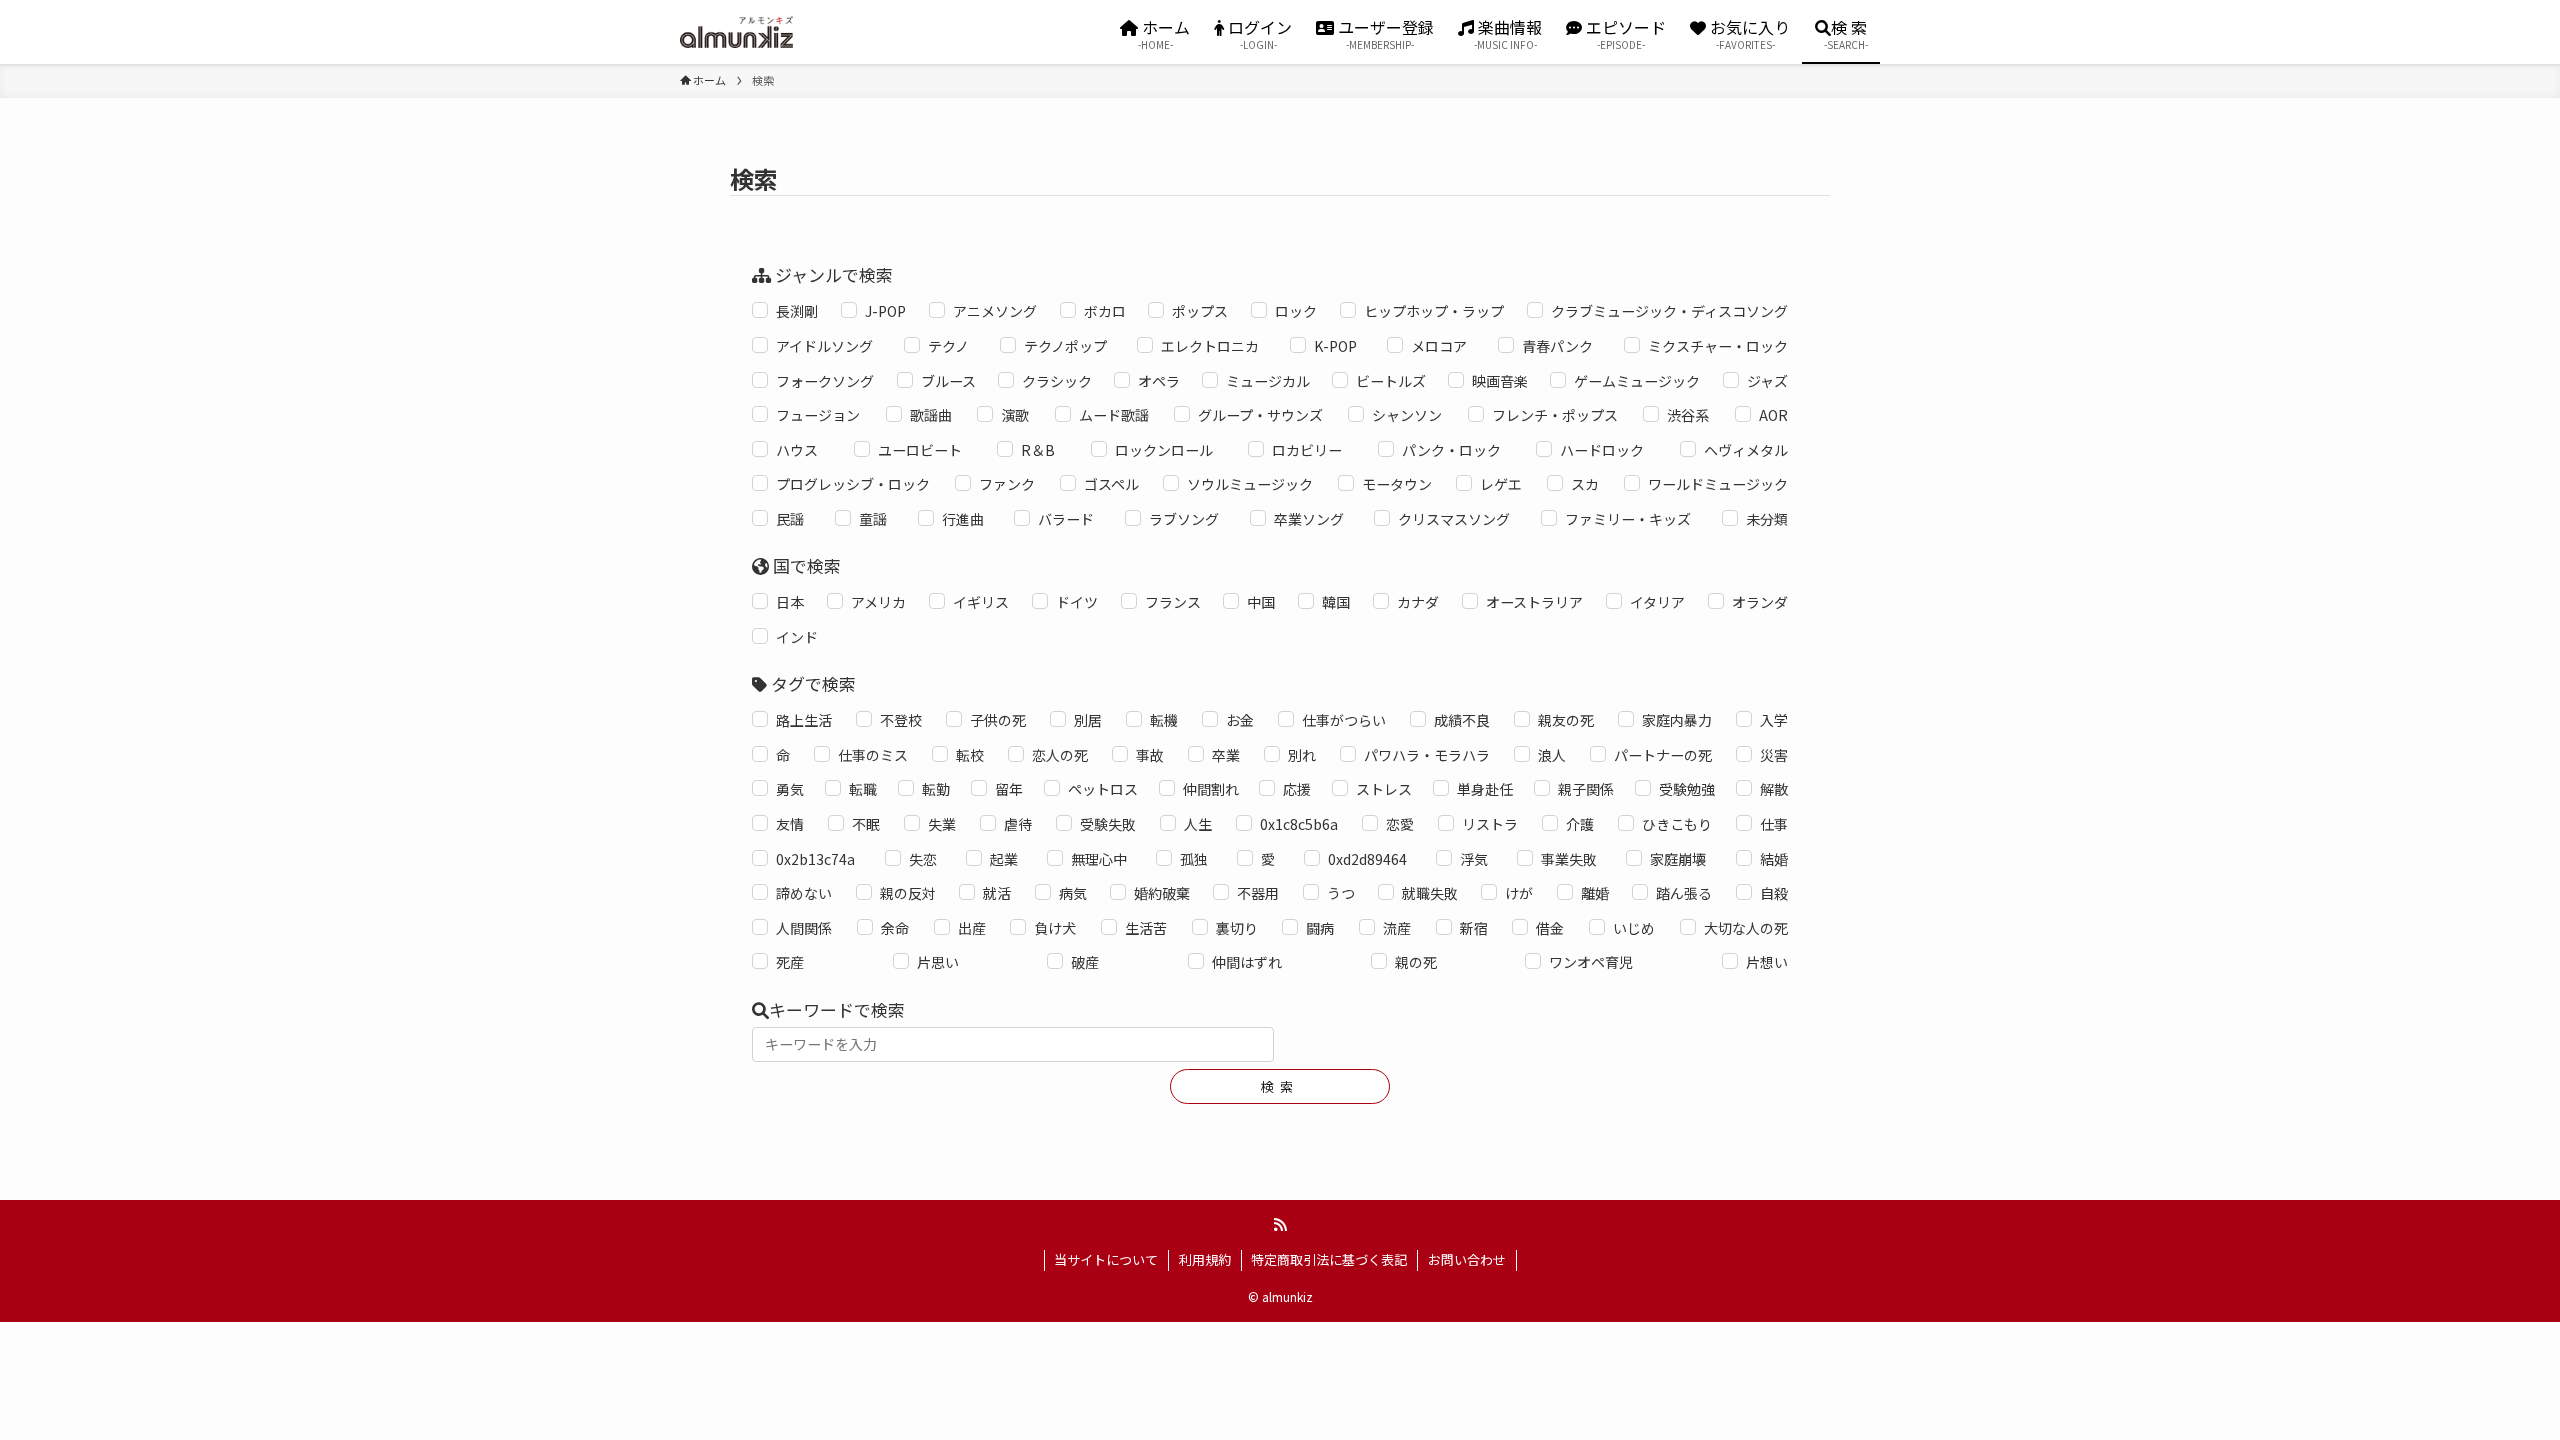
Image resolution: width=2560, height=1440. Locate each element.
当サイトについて (1106, 1259)
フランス (1173, 602)
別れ (1302, 755)
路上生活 (804, 720)
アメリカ (878, 602)
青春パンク (1557, 346)
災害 (1774, 755)
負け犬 (1055, 928)
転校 (970, 755)
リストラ (1490, 824)
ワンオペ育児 (1591, 962)
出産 (972, 928)
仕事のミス (873, 755)
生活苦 (1146, 928)
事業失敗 (1569, 859)
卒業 (1226, 755)
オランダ (1760, 602)
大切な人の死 (1746, 928)
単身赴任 (1485, 789)
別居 (1088, 720)
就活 (997, 893)
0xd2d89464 (1367, 859)
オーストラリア (1534, 602)
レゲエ (1501, 484)
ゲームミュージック (1637, 381)
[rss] (1280, 1225)
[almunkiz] (736, 32)
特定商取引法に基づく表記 (1329, 1259)
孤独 (1194, 859)
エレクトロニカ (1210, 346)
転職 (863, 789)
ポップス (1200, 311)
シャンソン (1407, 415)
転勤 (936, 789)
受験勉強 (1687, 789)
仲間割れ (1211, 789)
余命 (895, 928)
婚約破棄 (1162, 893)
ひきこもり (1677, 824)
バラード (1066, 519)
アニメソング (995, 311)
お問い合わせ (1467, 1259)
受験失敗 (1108, 824)
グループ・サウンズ (1260, 415)
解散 (1774, 789)
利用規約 (1205, 1259)
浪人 (1552, 755)
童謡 (873, 519)
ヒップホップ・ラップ (1434, 311)
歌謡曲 (931, 415)
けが (1519, 893)
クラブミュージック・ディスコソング (1669, 311)
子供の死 (998, 720)
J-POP (885, 311)
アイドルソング (824, 346)
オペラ (1159, 381)
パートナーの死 (1663, 755)
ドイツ (1077, 602)
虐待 (1018, 824)
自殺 (1774, 893)
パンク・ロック (1451, 450)
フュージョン (818, 415)
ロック (1296, 311)
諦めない (804, 893)
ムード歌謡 (1114, 415)
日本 (790, 602)
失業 (942, 824)
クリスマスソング (1454, 519)
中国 (1261, 602)
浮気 (1474, 859)
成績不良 (1462, 720)
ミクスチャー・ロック (1718, 346)
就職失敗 (1430, 893)
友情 (790, 824)
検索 (1280, 1086)
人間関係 (804, 928)
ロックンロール (1164, 450)
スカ (1585, 484)
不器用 (1258, 893)
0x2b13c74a (815, 859)
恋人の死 (1060, 755)
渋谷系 (1688, 415)
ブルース (948, 381)
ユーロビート (920, 450)
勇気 (790, 789)
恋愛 (1400, 824)
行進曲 (963, 519)
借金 (1550, 928)
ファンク (1007, 484)
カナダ (1418, 602)
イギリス (981, 602)
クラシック (1057, 381)
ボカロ (1105, 311)
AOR (1773, 415)
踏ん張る (1684, 893)
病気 (1073, 893)
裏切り (1237, 928)
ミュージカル (1268, 381)
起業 (1004, 859)
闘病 (1320, 928)
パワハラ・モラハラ (1427, 755)
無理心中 (1099, 859)
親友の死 (1566, 720)
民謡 (790, 519)
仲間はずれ (1247, 962)
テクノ (948, 346)
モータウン (1397, 484)
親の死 (1416, 962)
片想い (1767, 962)
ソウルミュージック (1250, 484)
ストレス (1384, 789)
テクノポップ (1065, 346)
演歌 (1015, 415)
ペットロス (1103, 789)
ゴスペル (1111, 484)
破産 (1085, 962)
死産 (790, 962)
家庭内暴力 (1677, 720)
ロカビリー (1307, 450)
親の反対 (908, 893)
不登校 (901, 720)
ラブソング (1184, 519)
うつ (1341, 893)
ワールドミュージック (1718, 484)
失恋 (923, 859)
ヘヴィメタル (1746, 450)
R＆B (1038, 450)
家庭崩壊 (1678, 859)
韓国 (1336, 602)
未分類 (1767, 519)
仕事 (1774, 824)
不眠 (866, 824)
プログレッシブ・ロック (853, 484)
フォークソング (825, 381)
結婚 (1774, 859)
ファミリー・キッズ (1628, 519)
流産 (1397, 928)
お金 (1240, 720)
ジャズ (1767, 381)
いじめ (1634, 928)
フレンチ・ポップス (1555, 415)
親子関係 (1586, 789)
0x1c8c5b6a (1299, 824)
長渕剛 (797, 311)
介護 (1580, 824)
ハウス (797, 450)
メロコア (1439, 346)
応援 (1297, 789)
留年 (1009, 789)
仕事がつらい (1344, 720)
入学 (1774, 720)
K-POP (1335, 346)
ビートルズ (1391, 381)
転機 (1164, 720)
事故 (1150, 755)
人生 (1198, 824)
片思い (938, 962)
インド (797, 637)
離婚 (1595, 893)
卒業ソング (1309, 519)
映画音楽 (1500, 381)
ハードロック (1602, 450)
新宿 (1474, 928)
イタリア (1657, 602)
